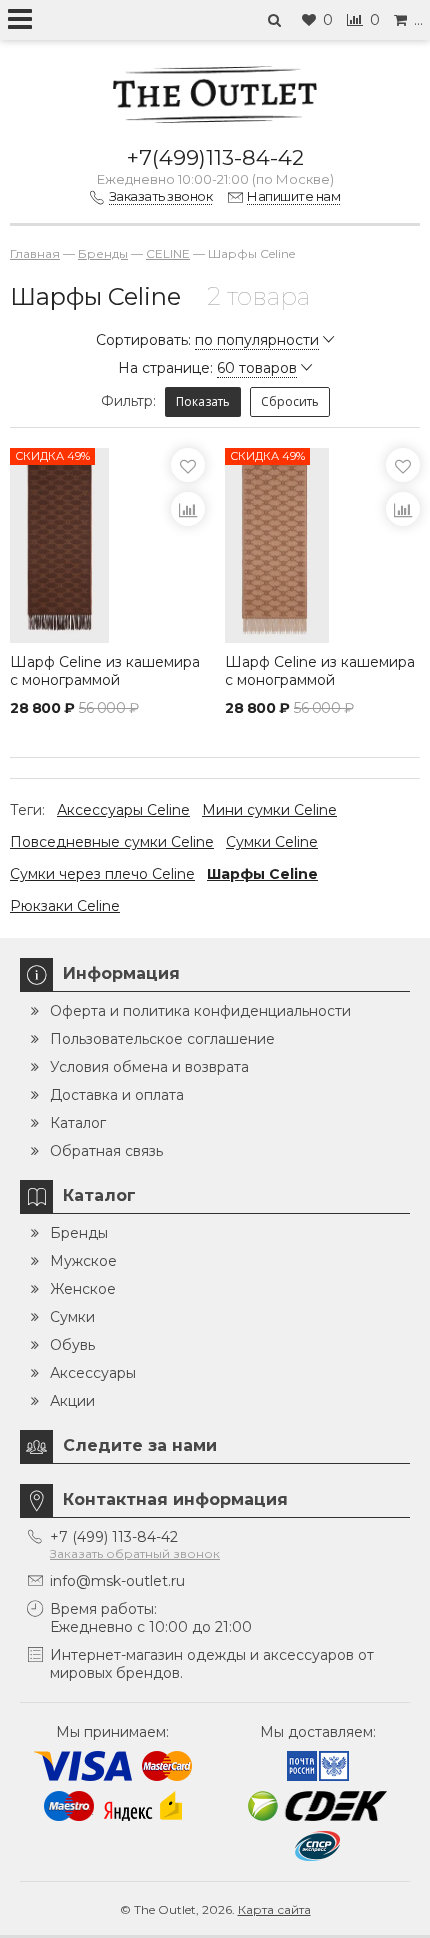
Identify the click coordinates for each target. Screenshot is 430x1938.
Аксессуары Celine (123, 810)
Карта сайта (274, 1909)
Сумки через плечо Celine (102, 874)
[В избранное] (188, 465)
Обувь (72, 1345)
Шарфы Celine (262, 874)
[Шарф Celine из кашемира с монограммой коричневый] (107, 545)
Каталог (78, 1123)
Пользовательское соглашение (162, 1039)
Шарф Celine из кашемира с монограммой (320, 671)
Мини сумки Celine (269, 810)
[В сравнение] (188, 509)
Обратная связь (106, 1151)
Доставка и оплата (117, 1095)
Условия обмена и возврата (149, 1067)
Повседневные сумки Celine (112, 842)
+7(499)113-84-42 (215, 157)
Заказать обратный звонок (135, 1553)
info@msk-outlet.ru (117, 1581)
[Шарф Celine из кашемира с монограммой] (322, 545)
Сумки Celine (272, 842)
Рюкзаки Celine (65, 906)
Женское (83, 1289)
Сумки (72, 1317)
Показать (203, 401)
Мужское (83, 1261)
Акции (72, 1401)
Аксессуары (93, 1373)
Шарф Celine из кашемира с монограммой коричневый (105, 680)
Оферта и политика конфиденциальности (200, 1011)
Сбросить (290, 401)
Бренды (79, 1233)
